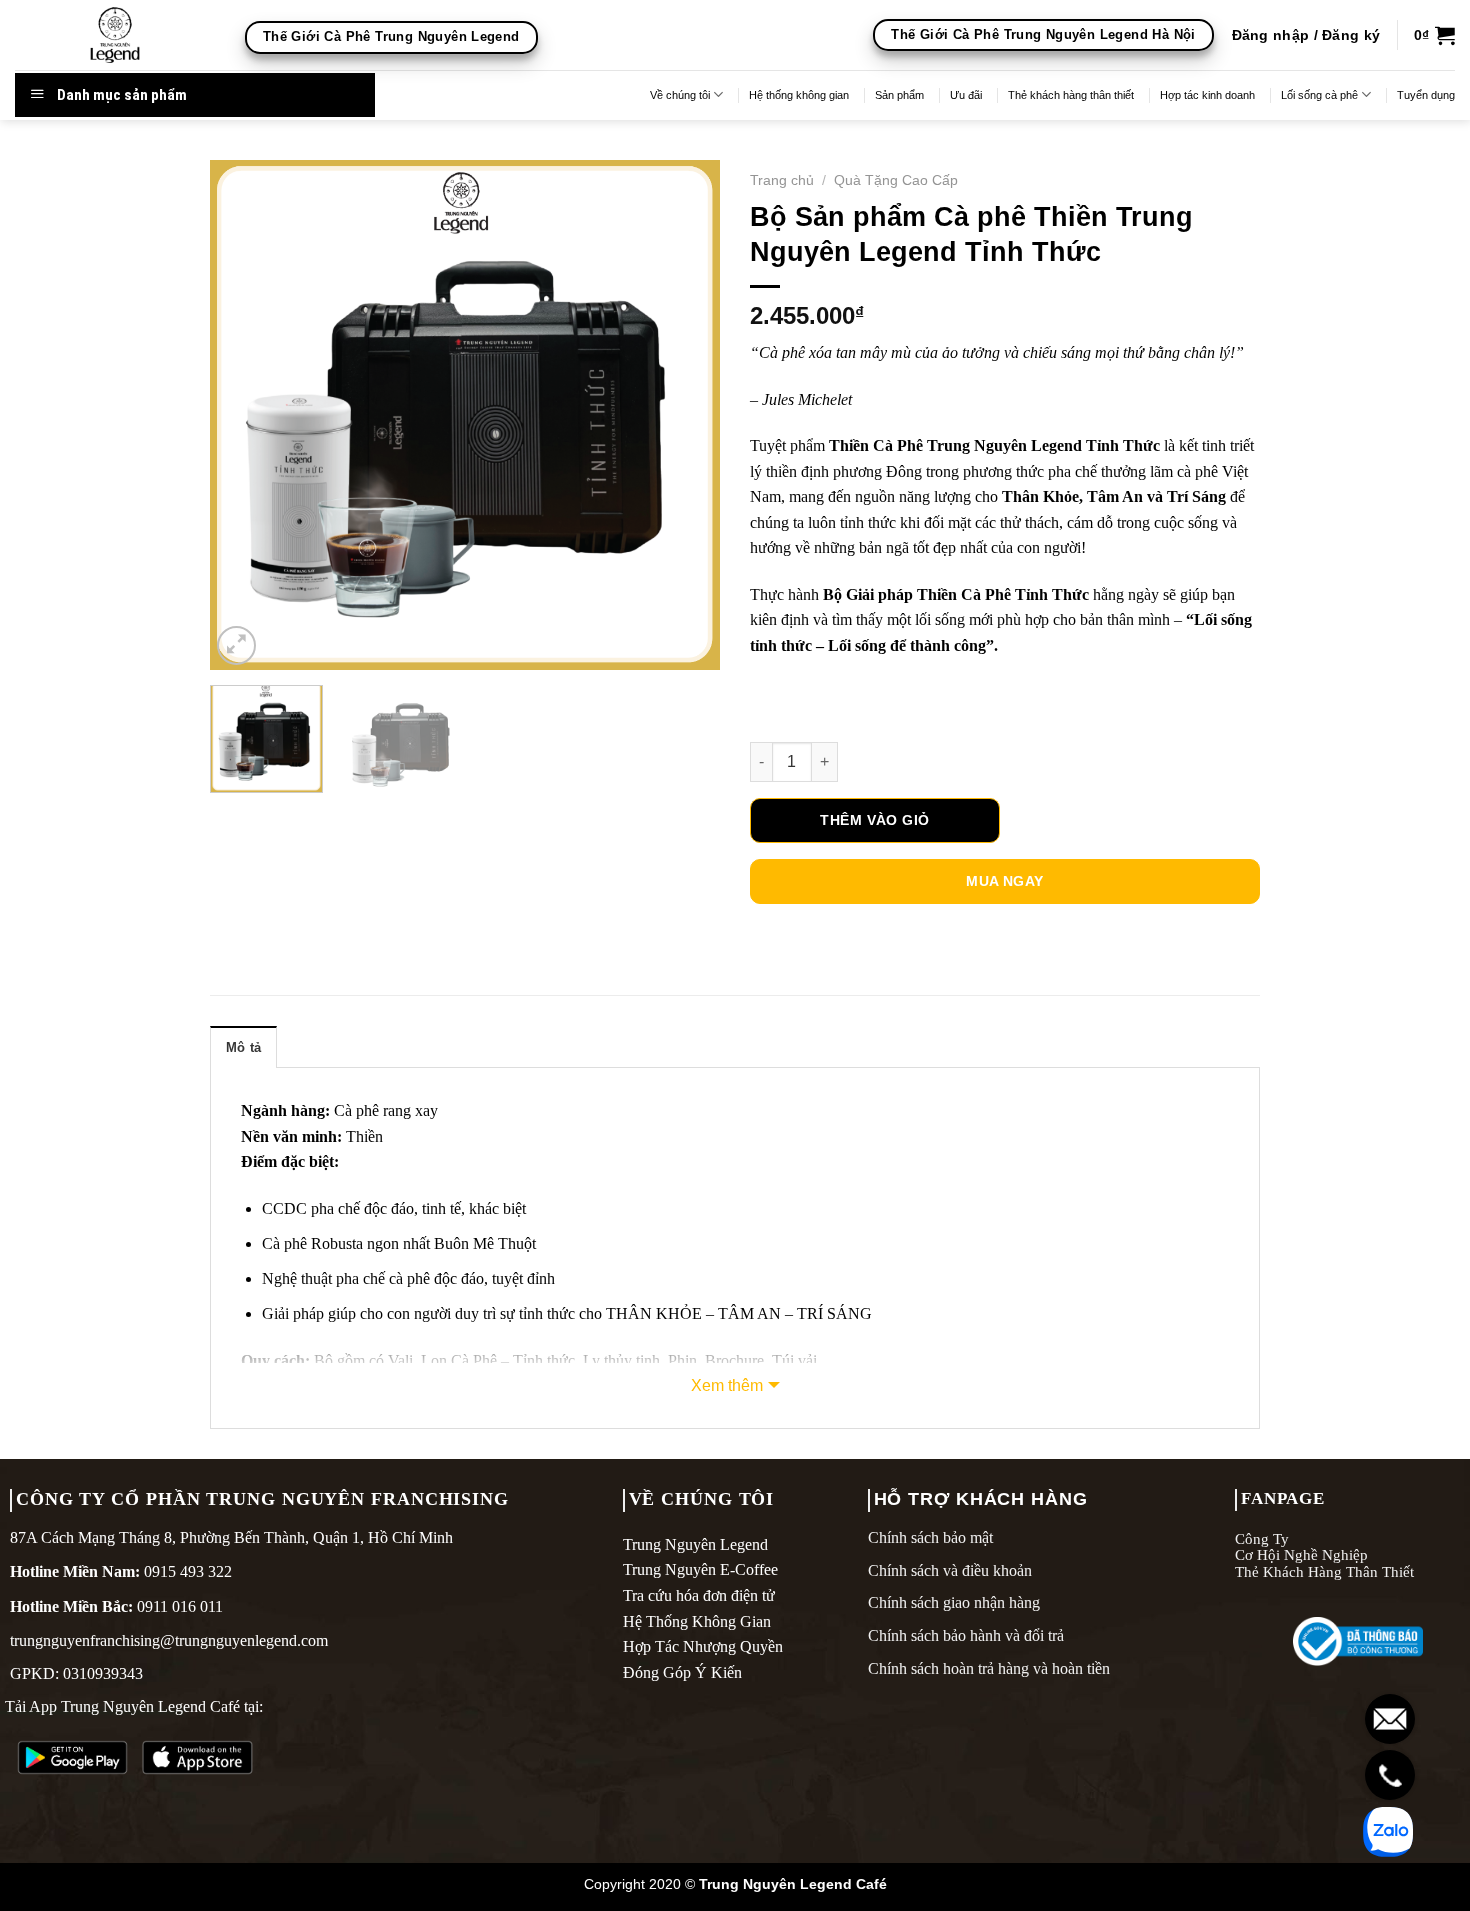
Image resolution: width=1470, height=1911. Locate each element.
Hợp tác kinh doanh (1207, 95)
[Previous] (245, 415)
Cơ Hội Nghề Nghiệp (1301, 1554)
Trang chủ (782, 180)
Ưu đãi (966, 95)
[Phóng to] (236, 645)
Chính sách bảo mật (930, 1537)
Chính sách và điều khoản (950, 1570)
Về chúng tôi (680, 95)
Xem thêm (727, 1385)
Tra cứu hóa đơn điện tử (699, 1595)
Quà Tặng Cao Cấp (896, 180)
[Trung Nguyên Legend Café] (115, 35)
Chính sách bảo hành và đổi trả (966, 1635)
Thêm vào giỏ (874, 820)
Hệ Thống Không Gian (697, 1621)
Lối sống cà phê (1319, 95)
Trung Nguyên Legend (695, 1544)
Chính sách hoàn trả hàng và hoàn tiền (989, 1668)
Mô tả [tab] (243, 1047)
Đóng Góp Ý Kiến (682, 1672)
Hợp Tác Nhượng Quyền (703, 1646)
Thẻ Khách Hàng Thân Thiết (1324, 1571)
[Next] (685, 415)
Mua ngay (1004, 881)
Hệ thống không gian (799, 95)
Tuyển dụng (1426, 95)
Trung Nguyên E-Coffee (700, 1569)
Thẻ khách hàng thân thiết (1071, 95)
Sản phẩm (899, 95)
